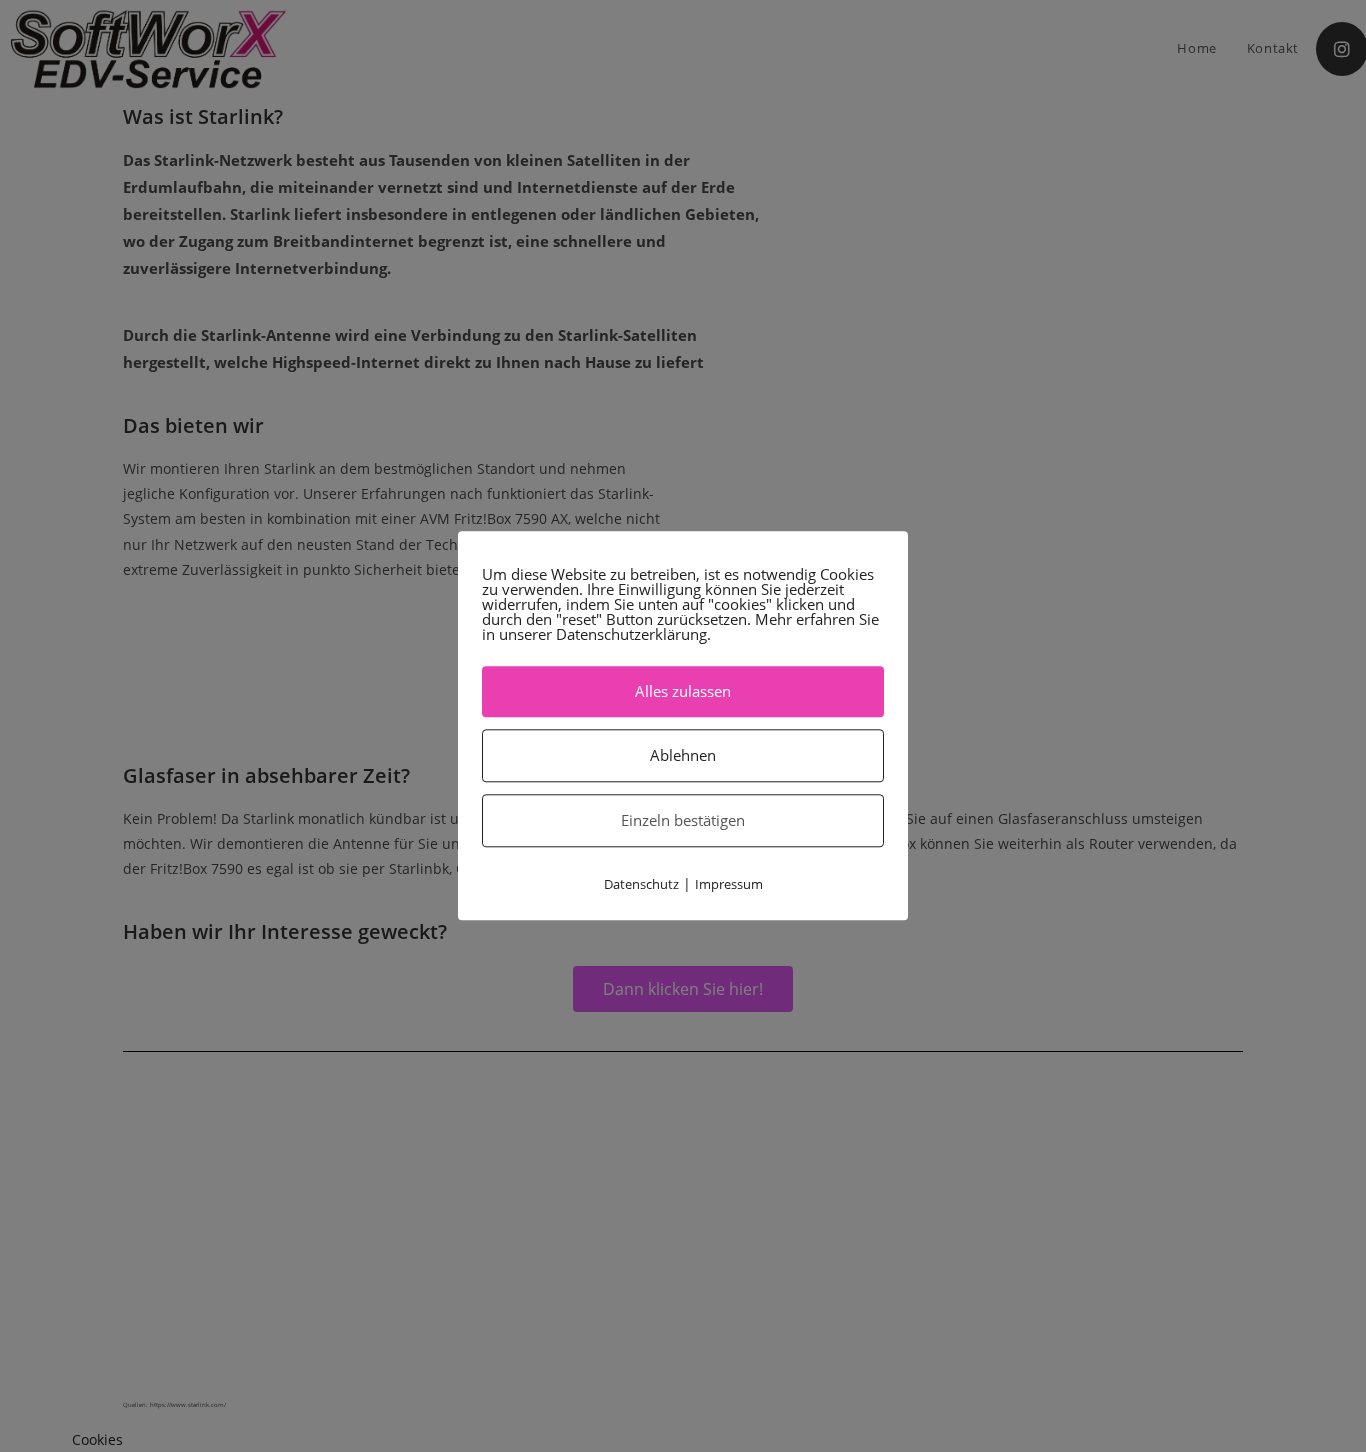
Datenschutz (641, 884)
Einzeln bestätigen (683, 820)
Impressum (729, 884)
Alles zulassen (683, 691)
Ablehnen (683, 755)
